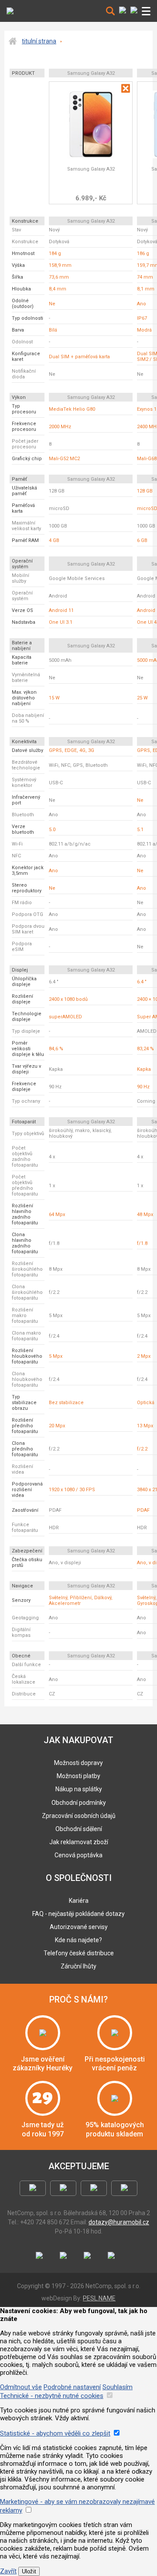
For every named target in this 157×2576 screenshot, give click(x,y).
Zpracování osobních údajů (79, 1816)
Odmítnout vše (21, 2387)
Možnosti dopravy (78, 1763)
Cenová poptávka (78, 1855)
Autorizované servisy (79, 1927)
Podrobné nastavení (72, 2387)
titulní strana (39, 41)
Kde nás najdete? (78, 1940)
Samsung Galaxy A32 (91, 169)
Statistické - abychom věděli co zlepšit (55, 2433)
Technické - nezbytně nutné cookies (52, 2396)
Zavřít (8, 2571)
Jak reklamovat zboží (79, 1842)
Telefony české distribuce (79, 1953)
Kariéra (79, 1901)
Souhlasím (118, 2387)
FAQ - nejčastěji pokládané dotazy (78, 1914)
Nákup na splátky (79, 1789)
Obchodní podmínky (79, 1803)
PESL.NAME (99, 2298)
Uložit (29, 2571)
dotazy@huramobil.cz (119, 2222)
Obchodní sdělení (79, 1829)
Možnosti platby (78, 1776)
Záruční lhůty (78, 1966)
